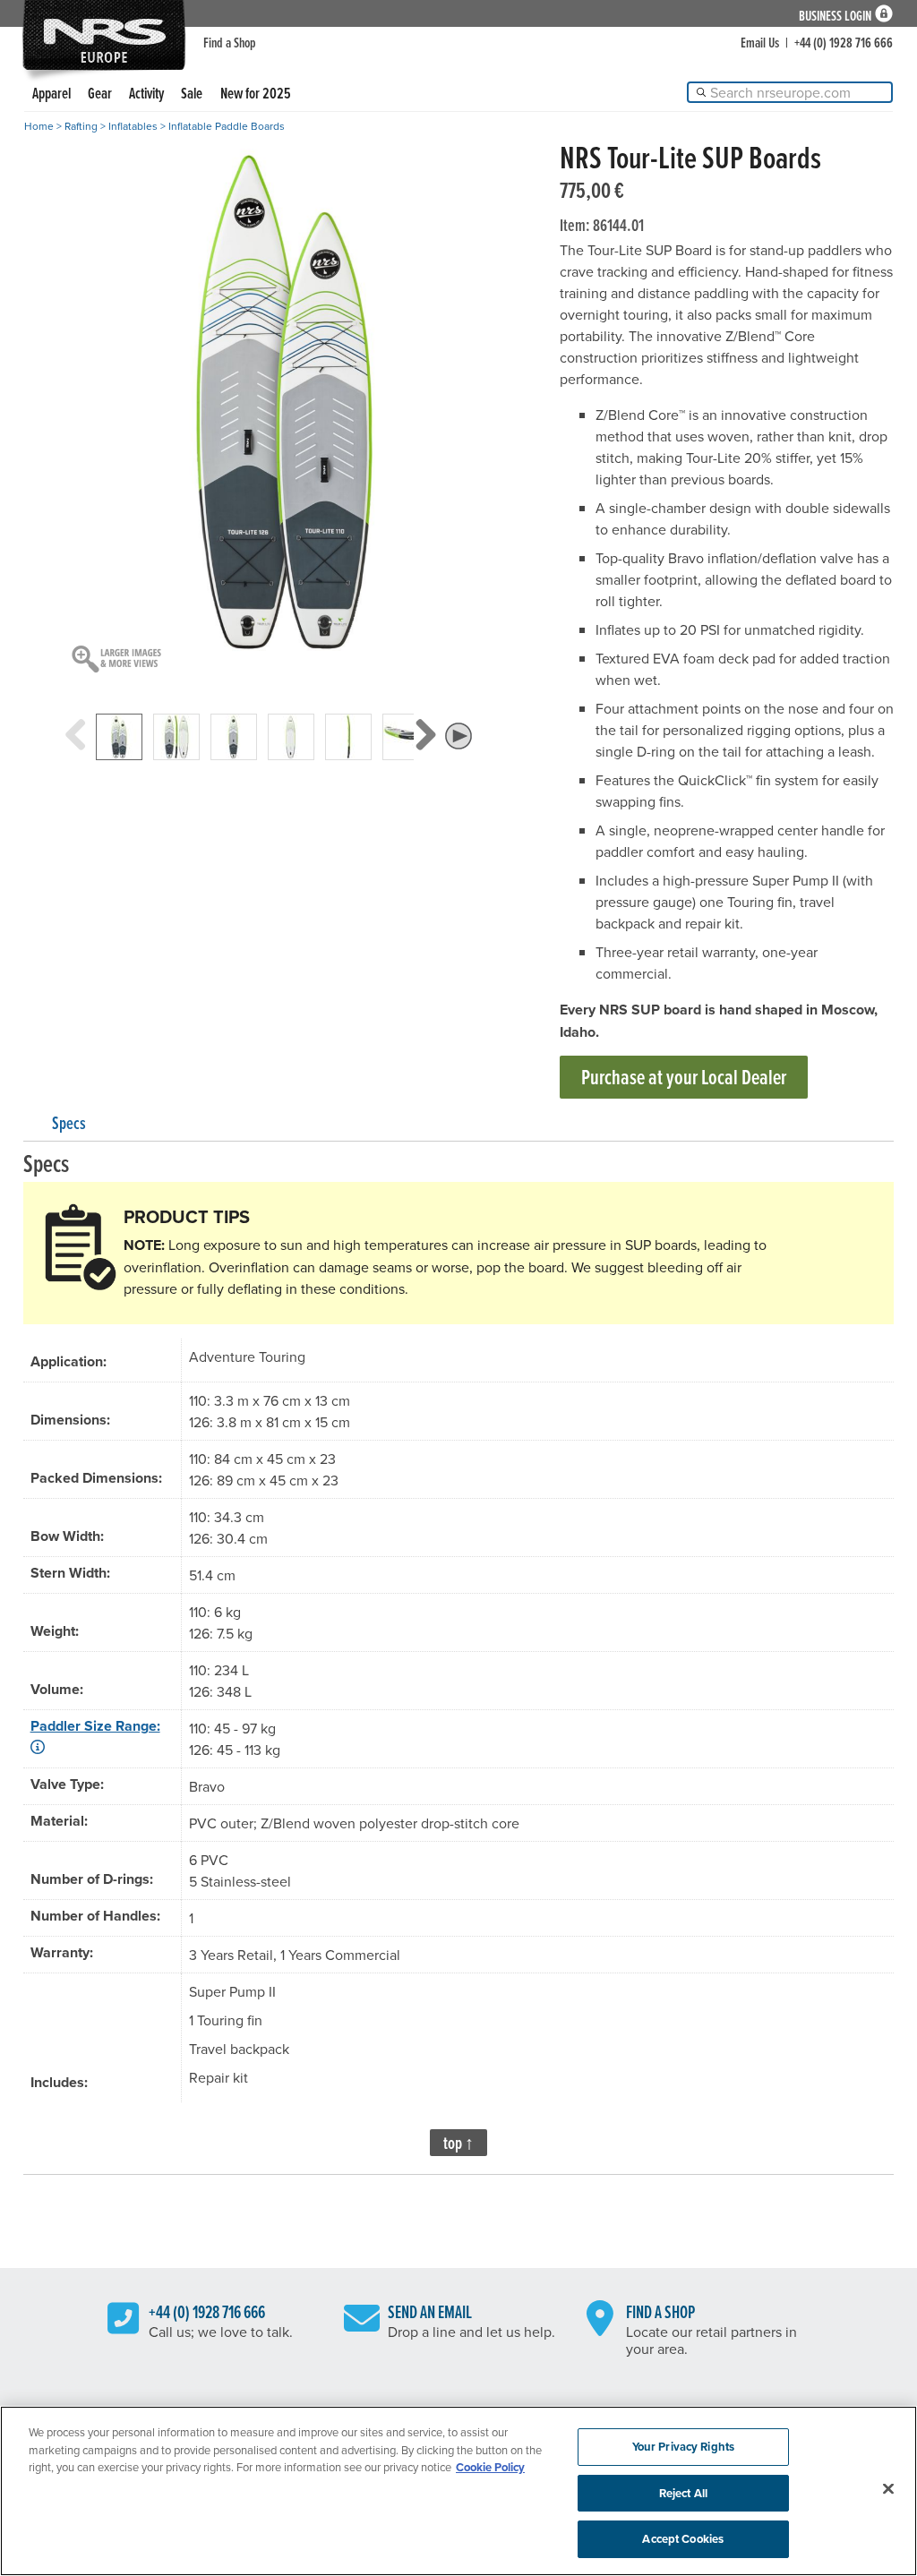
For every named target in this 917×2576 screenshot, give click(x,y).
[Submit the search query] (701, 92)
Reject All (683, 2493)
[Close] (888, 2489)
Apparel (51, 93)
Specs (69, 1123)
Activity (146, 93)
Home (39, 126)
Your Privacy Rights (683, 2447)
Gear (100, 93)
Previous (76, 753)
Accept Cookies (683, 2539)
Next (425, 753)
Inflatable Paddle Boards (227, 126)
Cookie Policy (490, 2467)
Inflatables (133, 126)
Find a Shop (230, 42)
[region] (458, 2491)
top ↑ (458, 2143)
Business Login (835, 14)
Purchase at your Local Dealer (684, 1077)
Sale (192, 93)
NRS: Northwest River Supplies (104, 35)
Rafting (81, 126)
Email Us (760, 42)
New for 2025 (256, 93)
